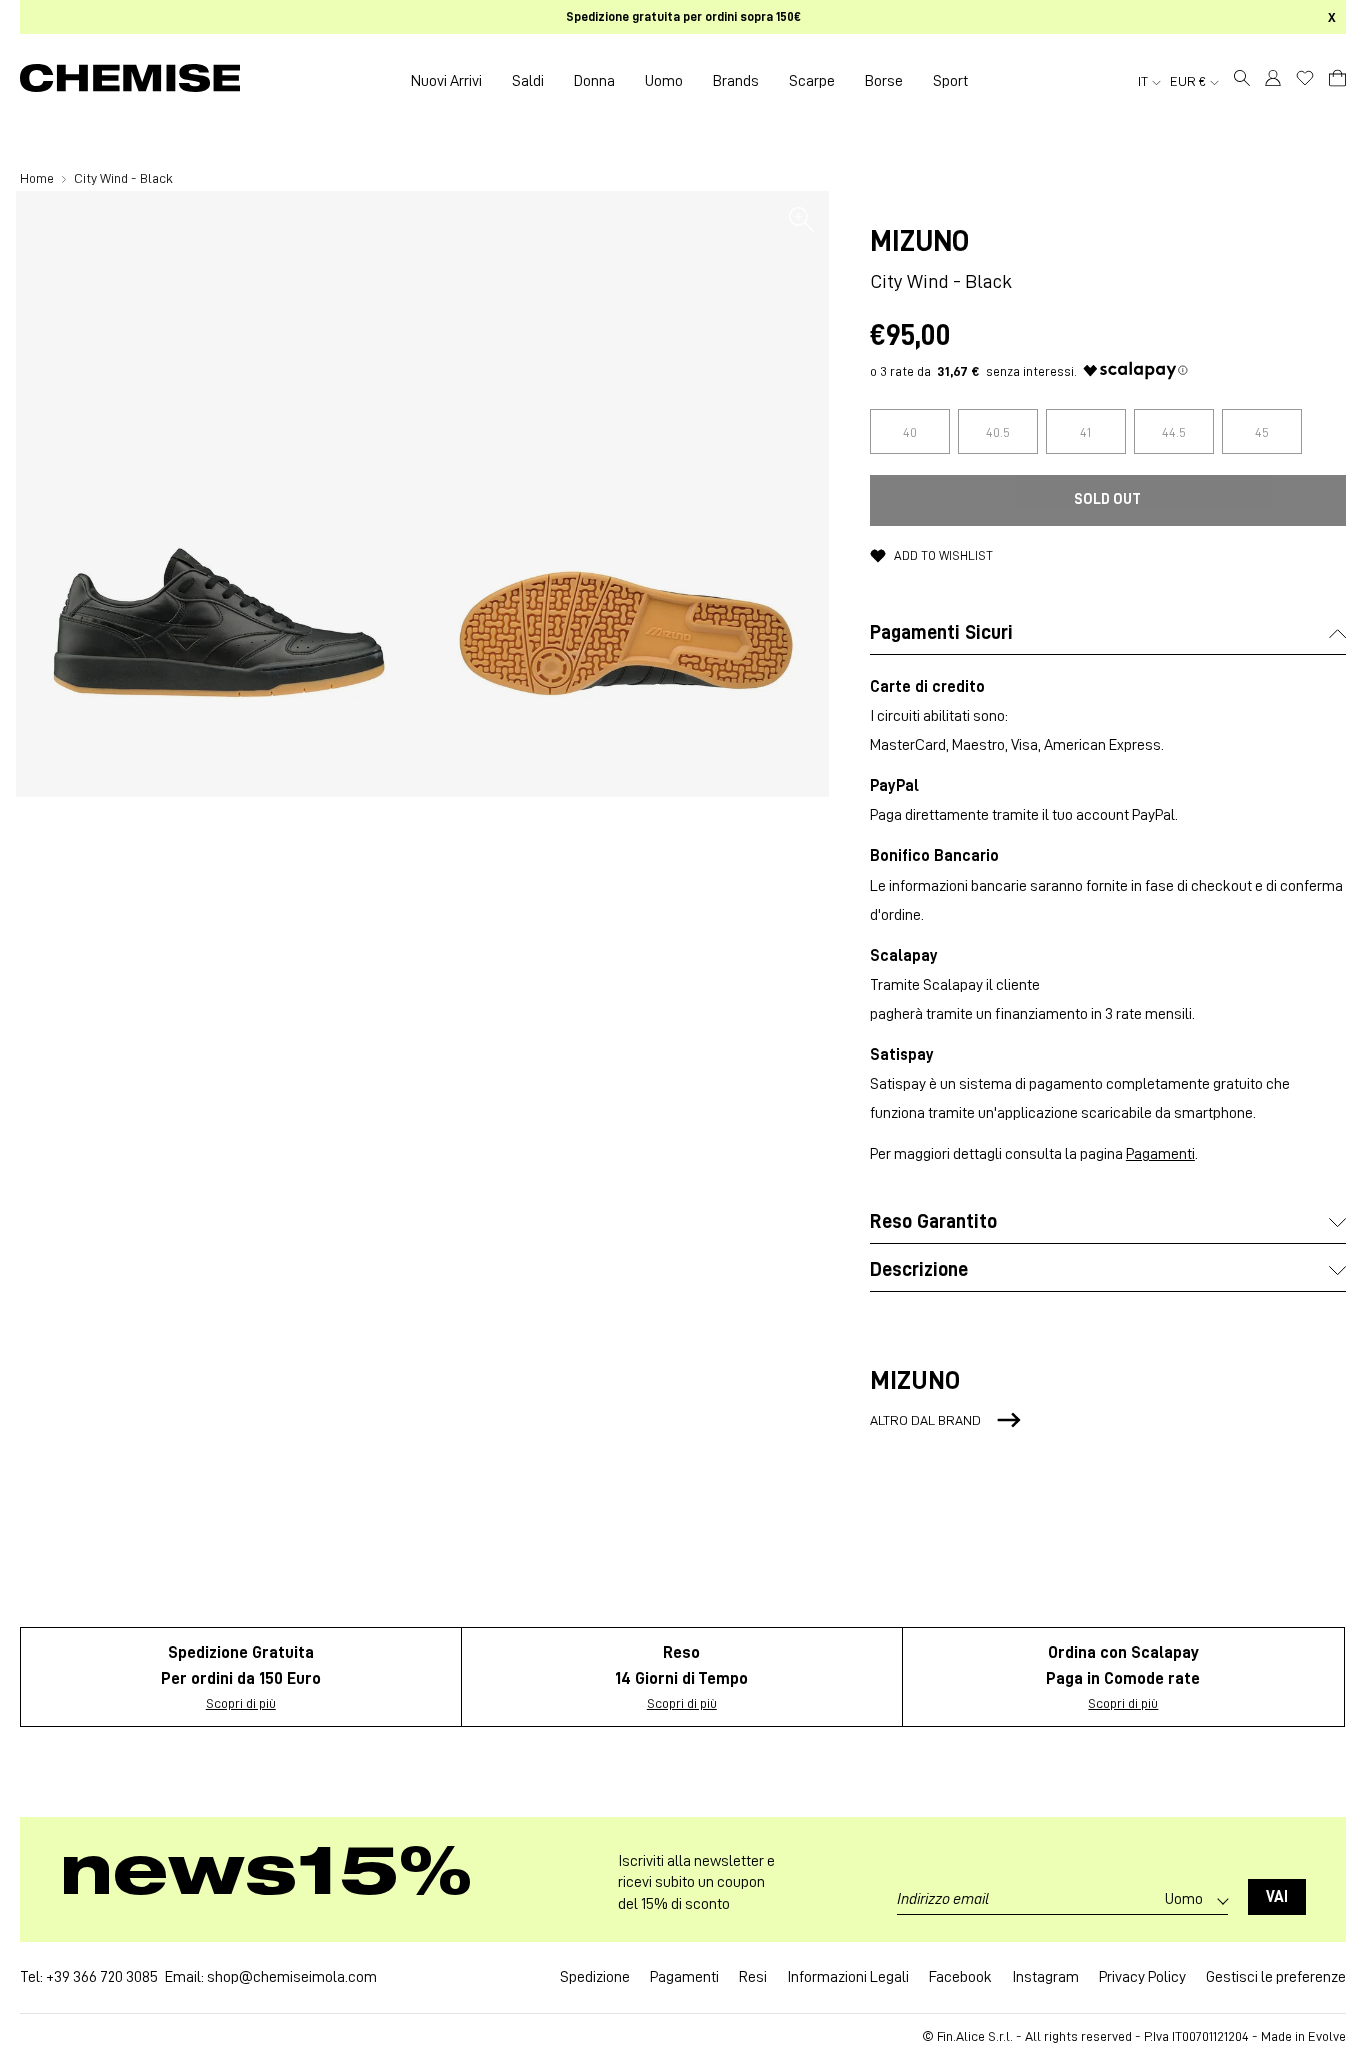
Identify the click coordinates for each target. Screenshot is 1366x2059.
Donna (594, 81)
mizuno (919, 241)
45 (1262, 432)
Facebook (960, 1977)
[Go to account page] (1273, 81)
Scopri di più (241, 1703)
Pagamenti (1160, 1154)
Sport (950, 81)
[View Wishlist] (1305, 78)
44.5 (1174, 432)
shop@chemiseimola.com (292, 1977)
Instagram (1045, 1977)
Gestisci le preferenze (1276, 1977)
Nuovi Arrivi (446, 81)
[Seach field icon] (1242, 81)
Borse (884, 81)
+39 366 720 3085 (102, 1977)
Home (38, 178)
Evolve (1327, 2036)
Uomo (664, 81)
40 (910, 432)
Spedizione (595, 1977)
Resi (753, 1977)
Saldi (528, 81)
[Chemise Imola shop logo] (130, 81)
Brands (736, 81)
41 (1085, 432)
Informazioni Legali (848, 1977)
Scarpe (812, 81)
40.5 (998, 432)
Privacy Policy (1142, 1977)
